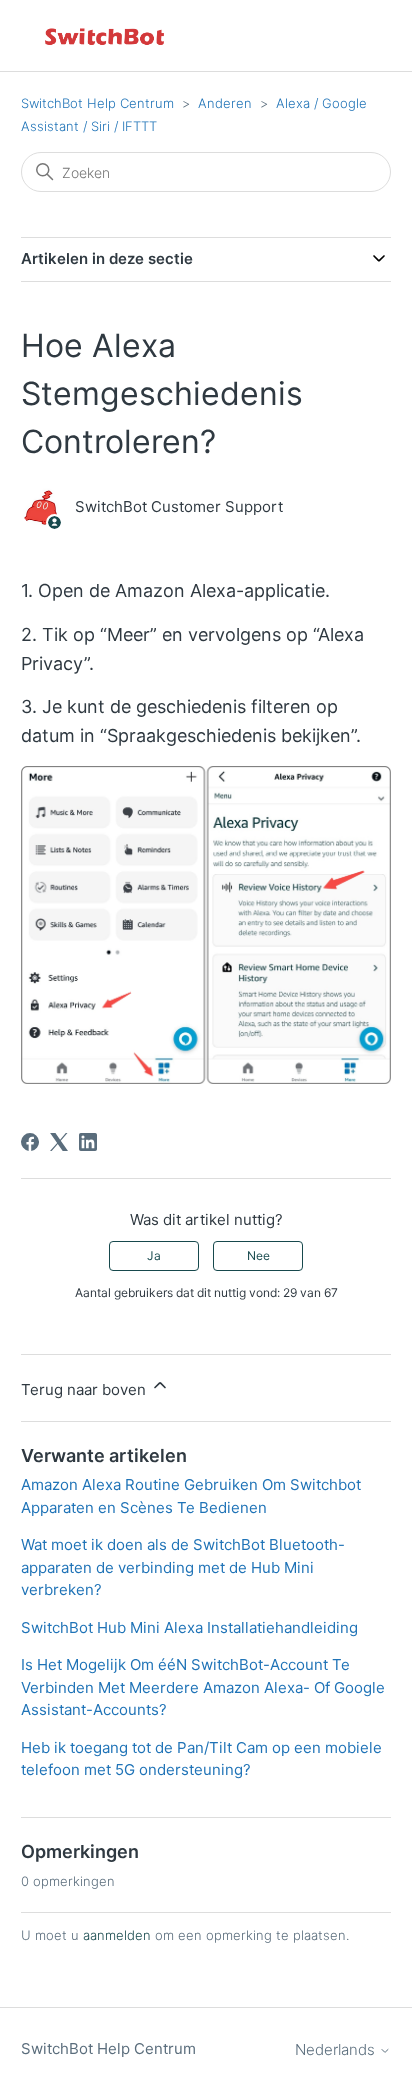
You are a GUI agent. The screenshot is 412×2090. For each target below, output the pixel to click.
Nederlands (337, 2049)
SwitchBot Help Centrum (97, 103)
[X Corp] (59, 1142)
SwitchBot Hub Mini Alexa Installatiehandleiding (189, 1627)
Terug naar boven (85, 1389)
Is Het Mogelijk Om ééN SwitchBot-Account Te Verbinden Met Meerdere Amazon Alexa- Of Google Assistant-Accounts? (203, 1687)
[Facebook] (30, 1142)
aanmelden (117, 1935)
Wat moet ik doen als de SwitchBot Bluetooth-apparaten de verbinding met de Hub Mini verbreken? (183, 1567)
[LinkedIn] (88, 1142)
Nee (258, 1255)
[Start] (106, 35)
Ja (154, 1255)
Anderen (225, 103)
